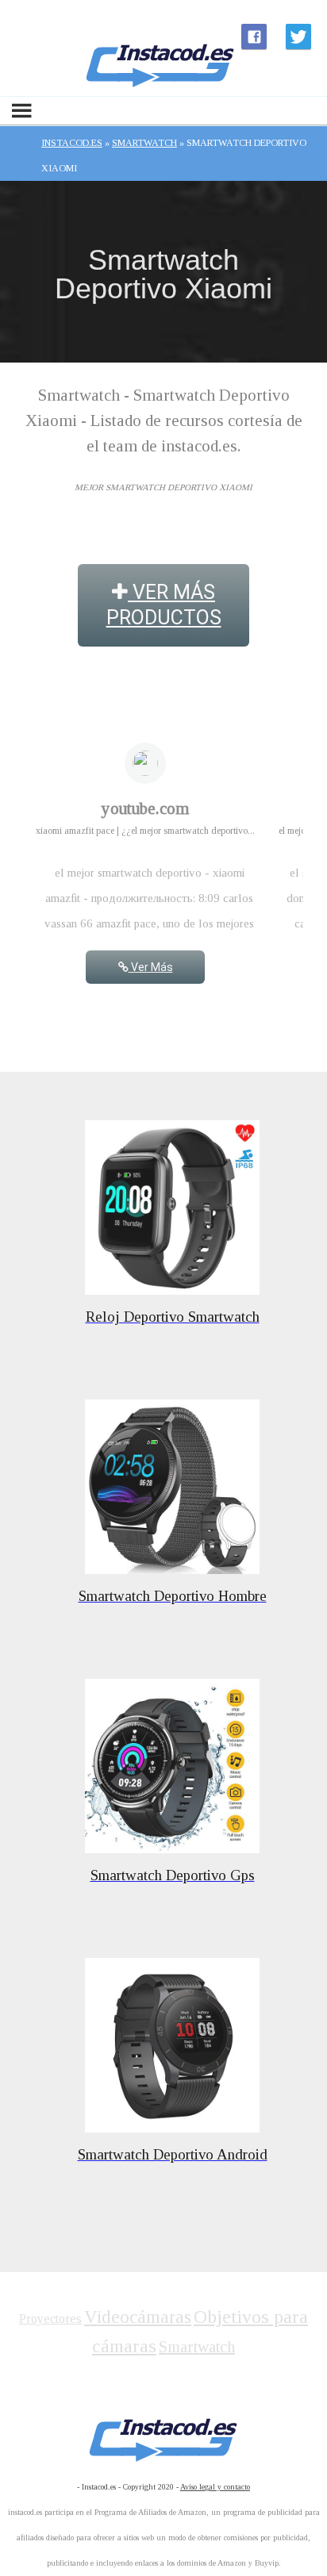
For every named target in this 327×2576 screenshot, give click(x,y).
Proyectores (50, 2319)
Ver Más (151, 967)
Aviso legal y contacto (215, 2487)
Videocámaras (138, 2317)
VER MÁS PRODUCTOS (164, 605)
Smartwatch (197, 2347)
